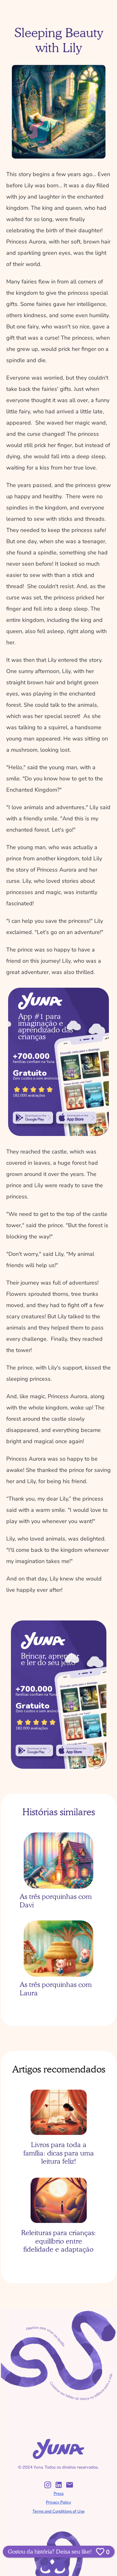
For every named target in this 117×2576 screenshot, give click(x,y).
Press (59, 2494)
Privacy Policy (58, 2502)
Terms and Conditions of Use (58, 2511)
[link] (33, 1118)
